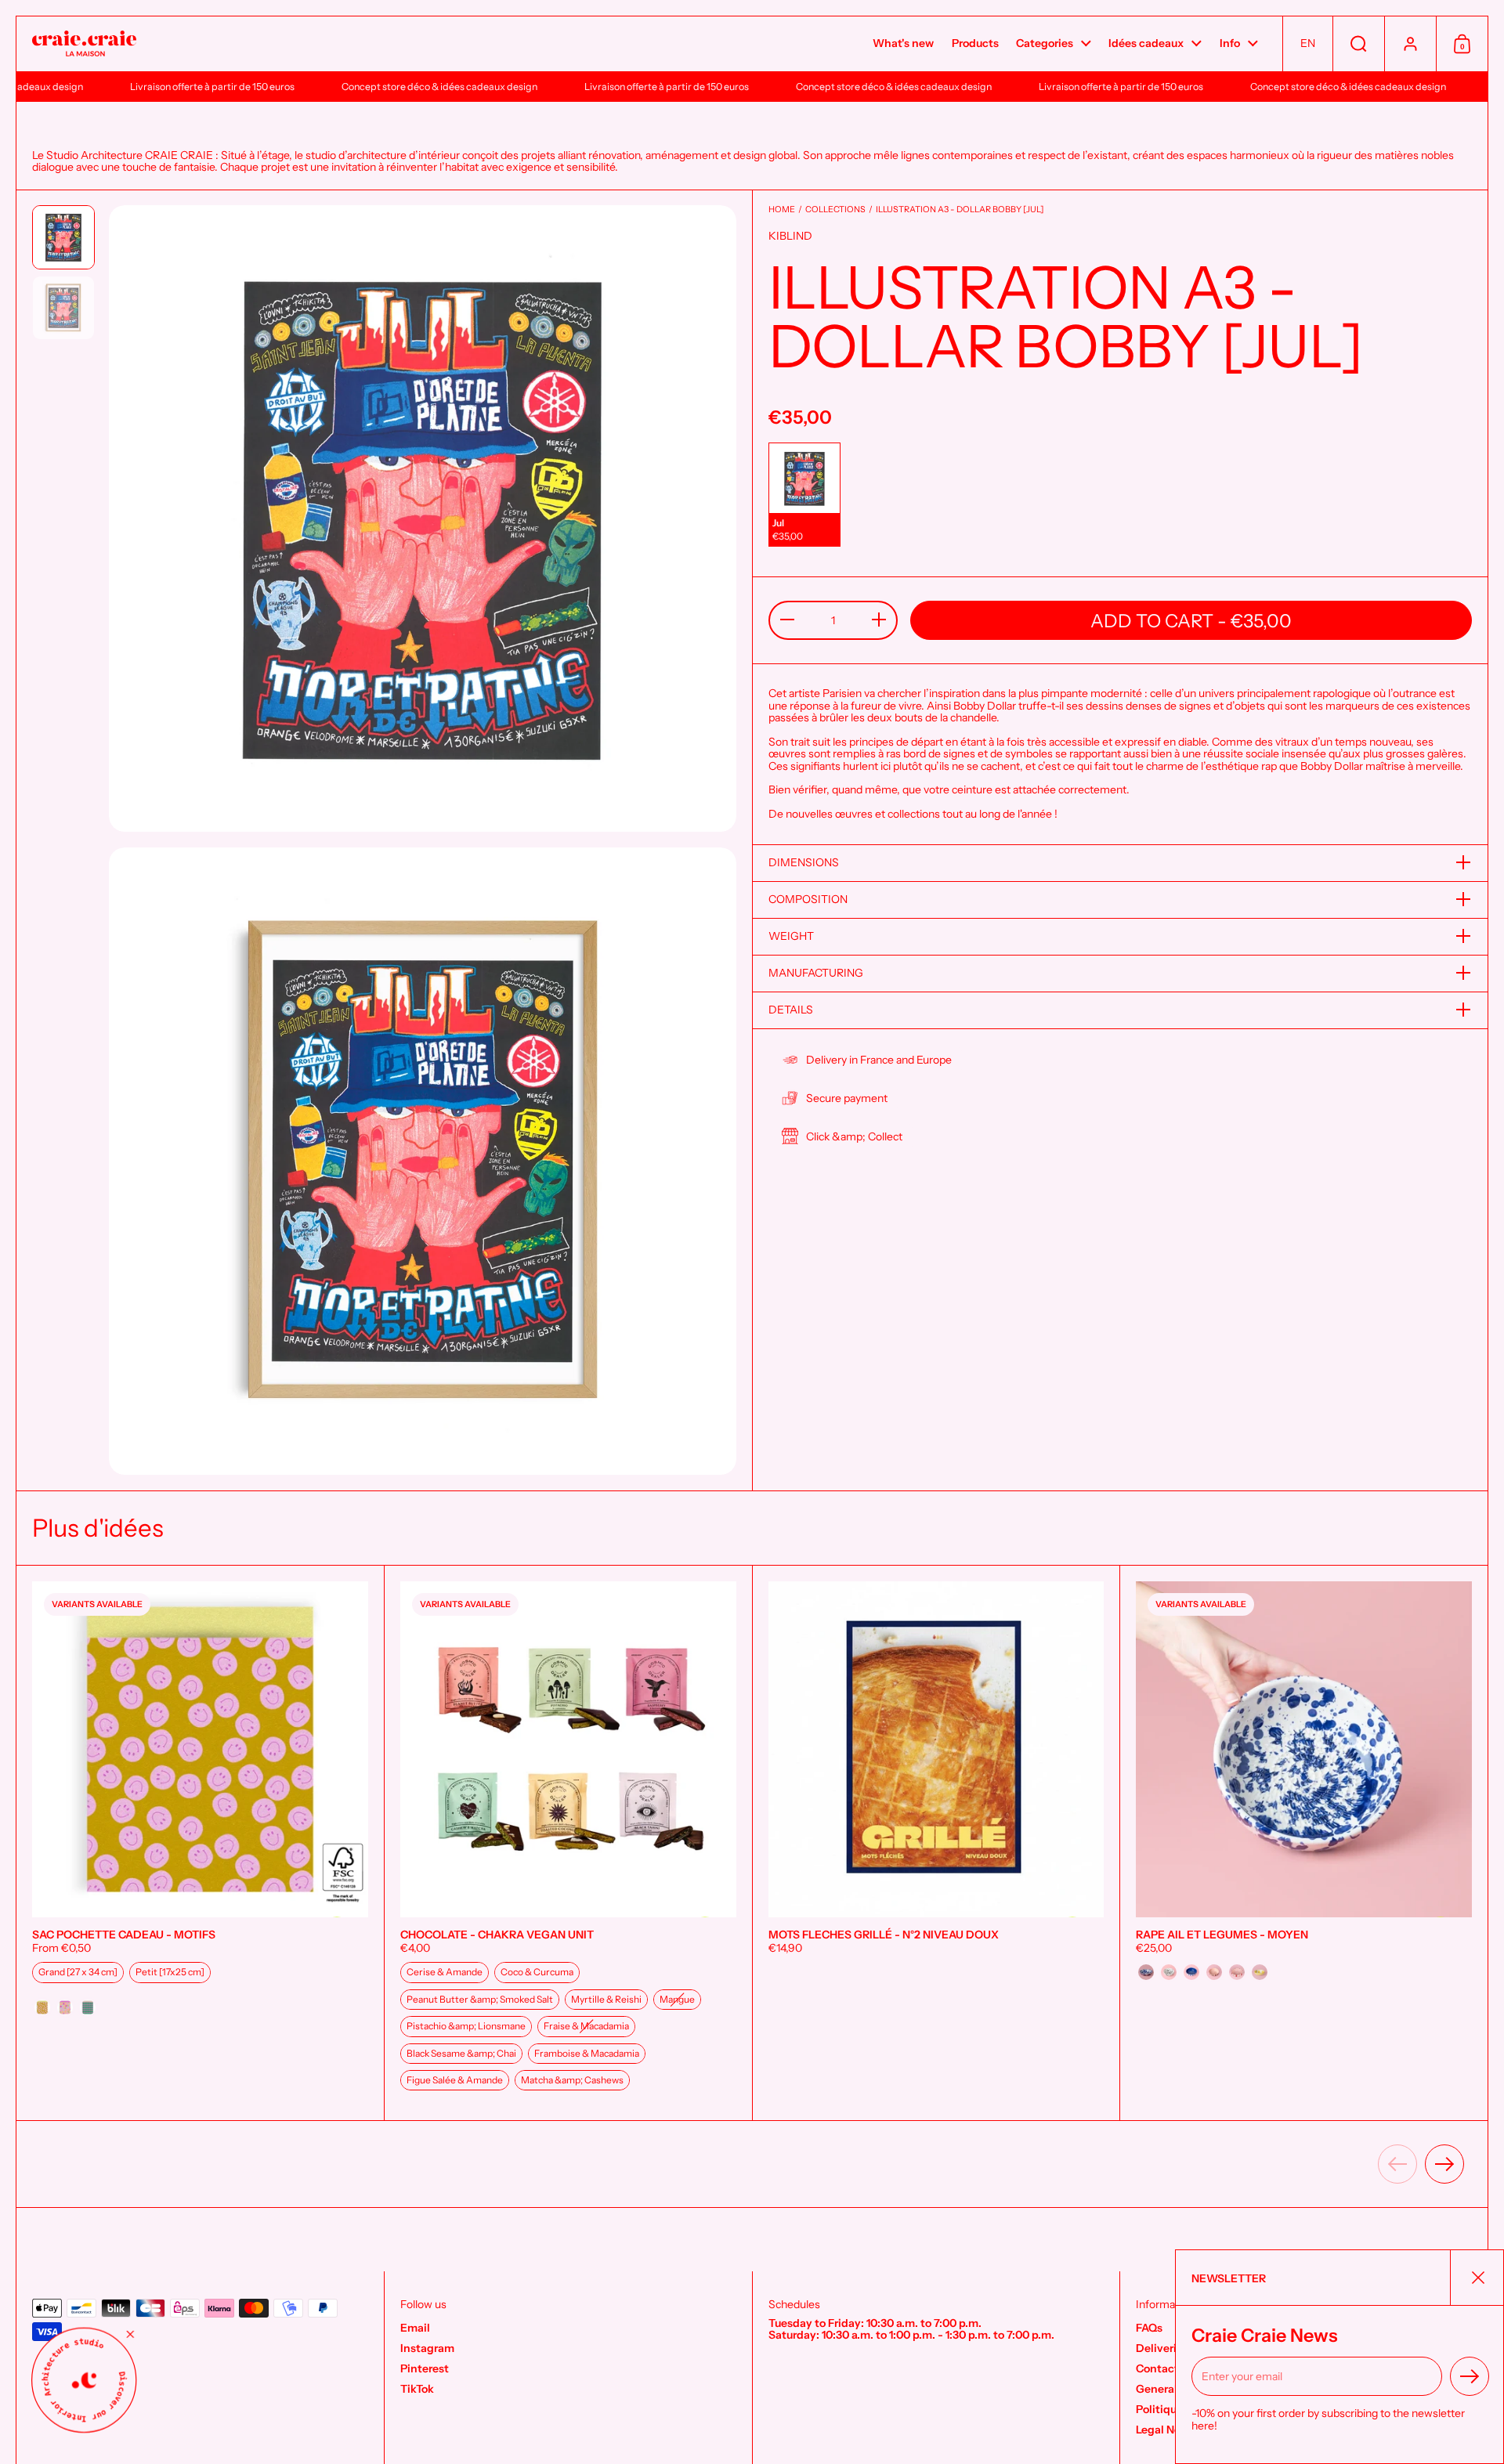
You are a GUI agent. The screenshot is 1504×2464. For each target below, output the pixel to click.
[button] (1307, 44)
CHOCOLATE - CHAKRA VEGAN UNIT (568, 1843)
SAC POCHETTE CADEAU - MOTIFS (200, 1843)
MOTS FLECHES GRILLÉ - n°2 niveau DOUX (936, 1843)
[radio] (804, 495)
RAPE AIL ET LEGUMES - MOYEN (1304, 1843)
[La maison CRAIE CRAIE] (84, 44)
